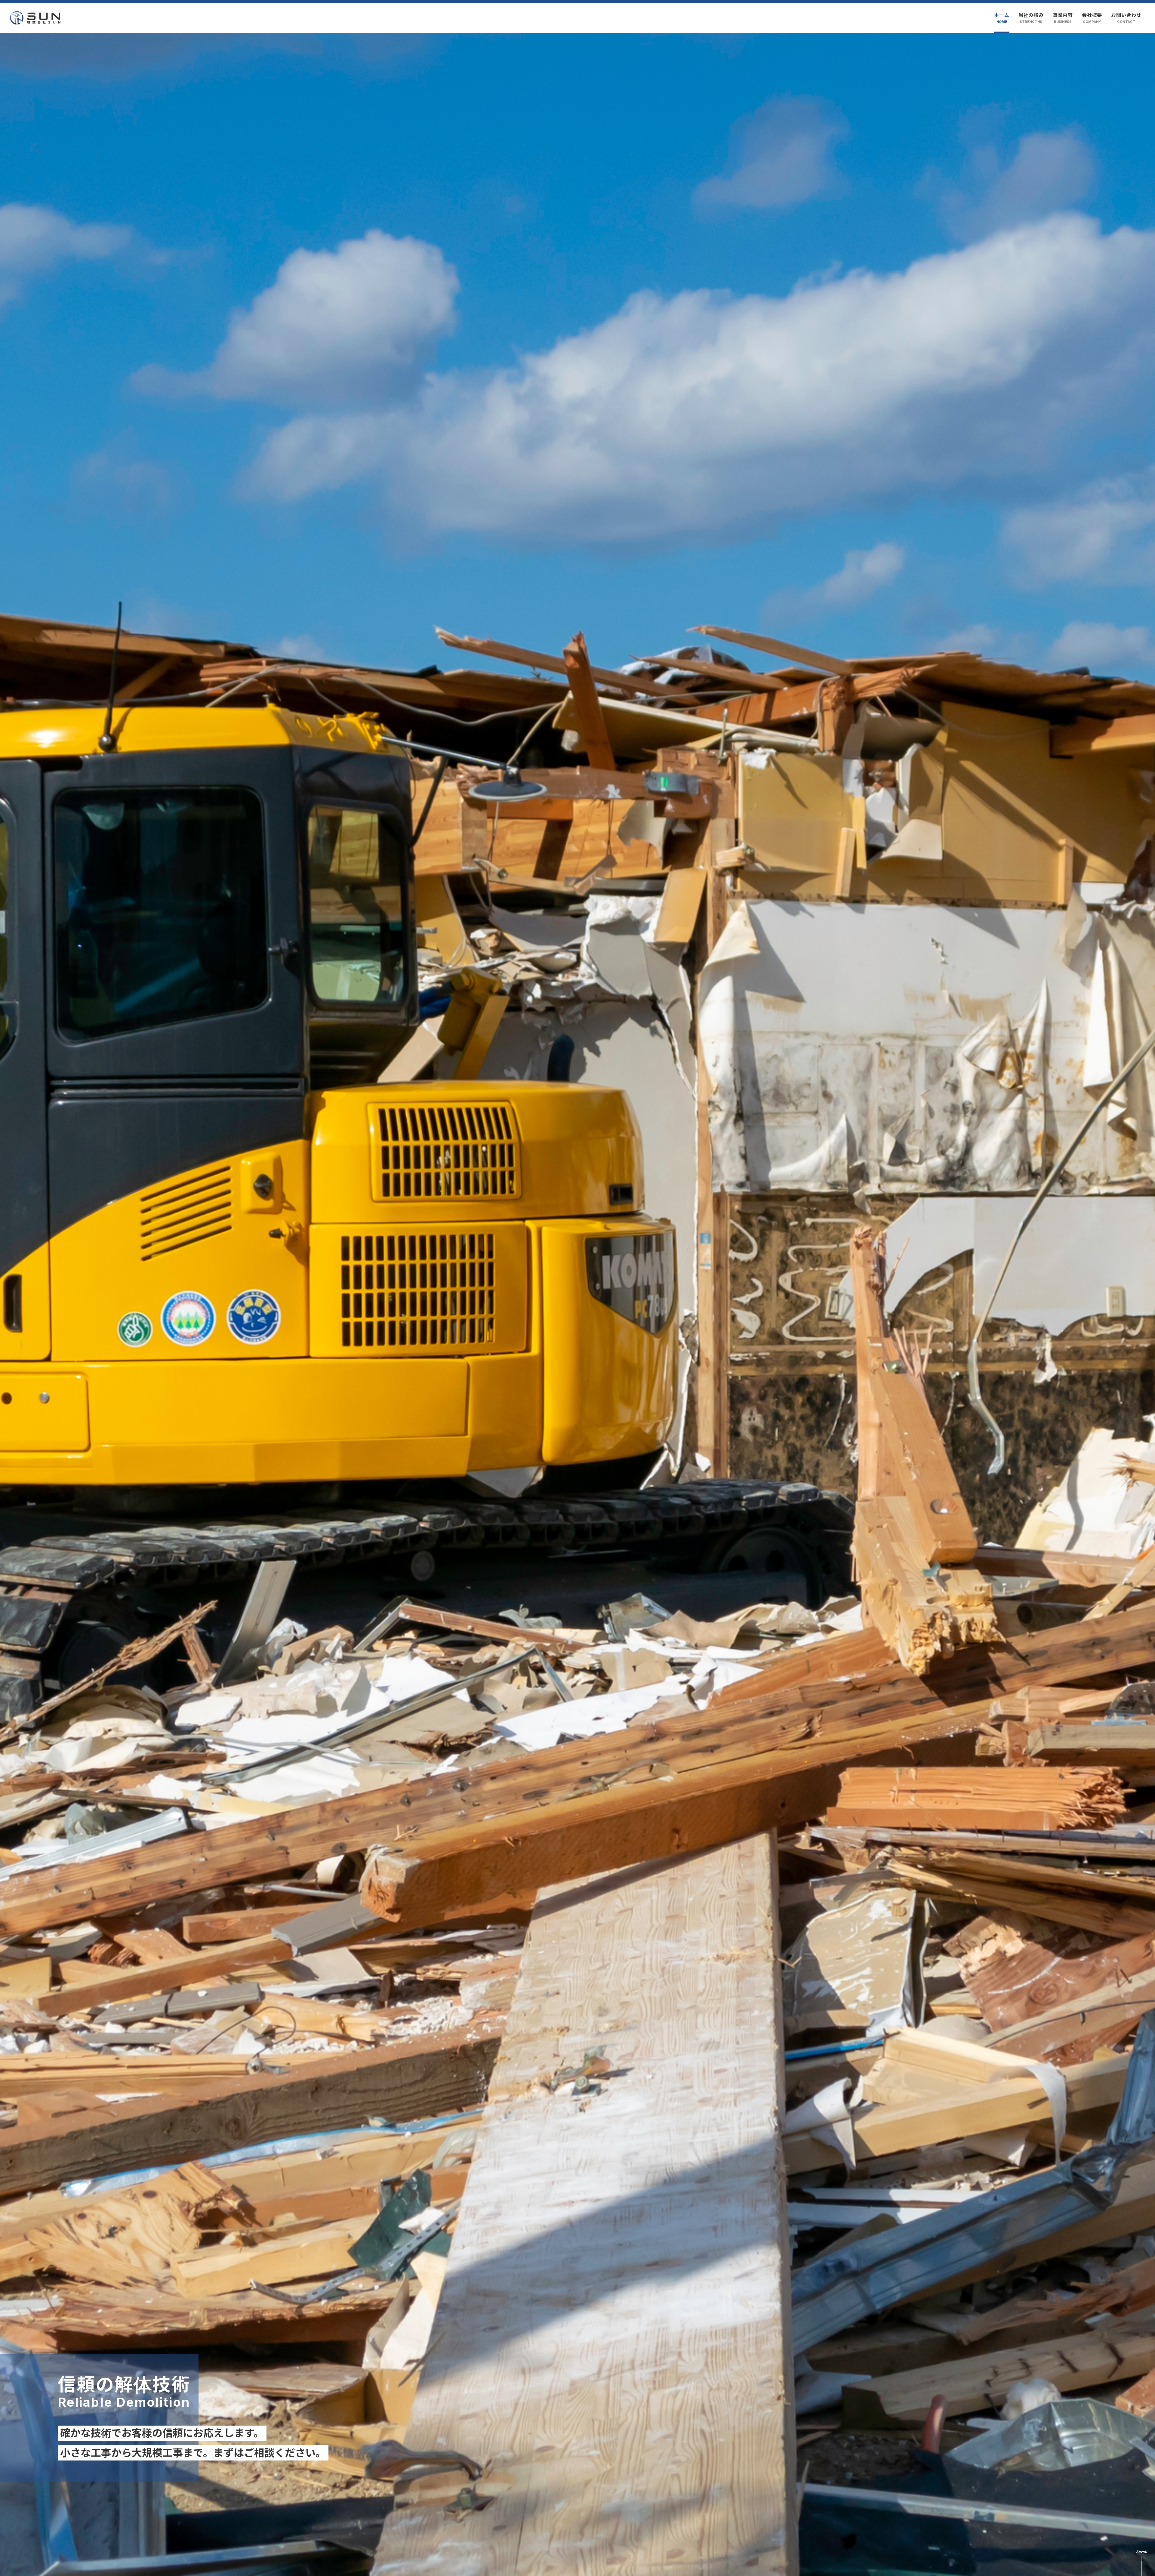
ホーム (1002, 18)
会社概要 (1092, 18)
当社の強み (1031, 18)
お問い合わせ (1126, 18)
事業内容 (1063, 18)
